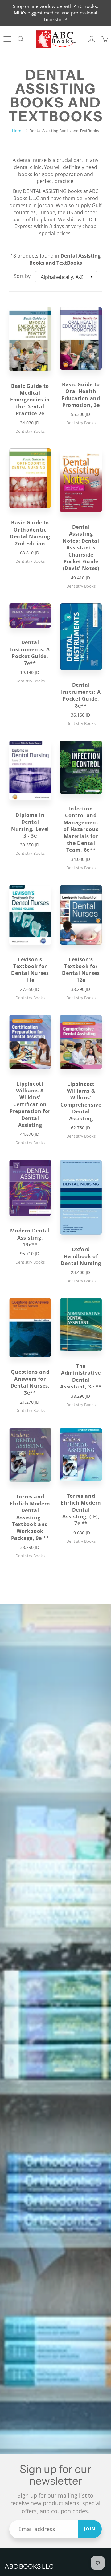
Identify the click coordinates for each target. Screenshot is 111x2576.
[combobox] (66, 277)
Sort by (22, 276)
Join (90, 2529)
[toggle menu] (7, 39)
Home (18, 131)
